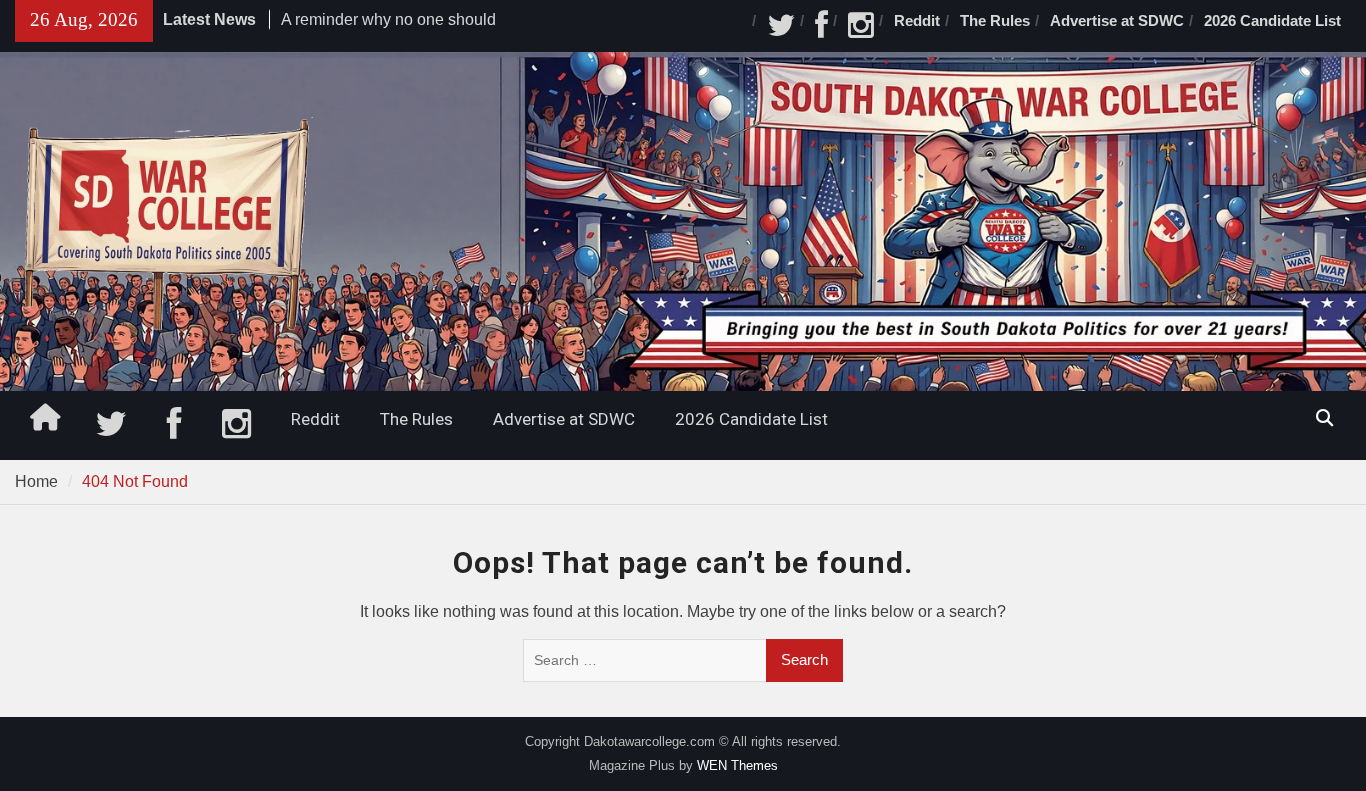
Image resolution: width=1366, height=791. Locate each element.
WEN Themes (737, 765)
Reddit (917, 20)
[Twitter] (781, 26)
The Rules (995, 20)
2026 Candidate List (1272, 20)
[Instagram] (861, 26)
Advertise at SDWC (1117, 20)
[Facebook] (821, 26)
